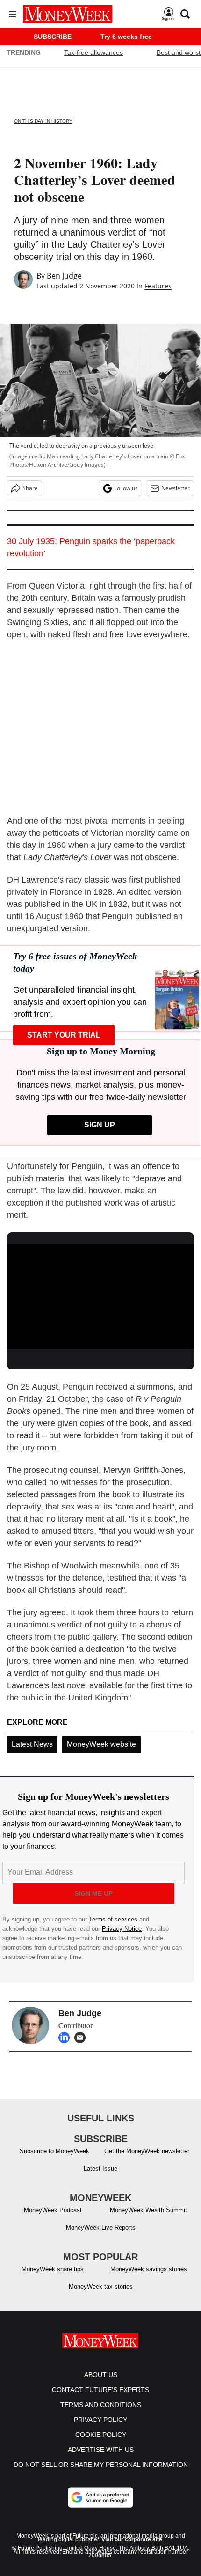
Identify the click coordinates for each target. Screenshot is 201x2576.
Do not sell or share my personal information (101, 2465)
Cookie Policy (101, 2435)
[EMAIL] (82, 2038)
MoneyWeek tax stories (101, 2286)
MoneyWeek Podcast (53, 2210)
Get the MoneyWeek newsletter (147, 2151)
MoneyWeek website (101, 1744)
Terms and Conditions (101, 2405)
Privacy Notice (122, 1929)
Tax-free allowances (93, 52)
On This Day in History (43, 121)
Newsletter (176, 488)
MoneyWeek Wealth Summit (148, 2210)
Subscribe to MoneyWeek (54, 2151)
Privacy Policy (100, 2420)
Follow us (126, 488)
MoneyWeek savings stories (149, 2269)
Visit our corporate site (132, 2539)
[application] (100, 1296)
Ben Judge (64, 276)
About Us (101, 2375)
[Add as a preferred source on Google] (100, 2497)
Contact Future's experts (100, 2390)
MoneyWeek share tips (53, 2269)
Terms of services (114, 1919)
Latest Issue (100, 2168)
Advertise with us (101, 2450)
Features (158, 286)
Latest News (32, 1744)
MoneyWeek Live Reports (101, 2227)
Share (30, 488)
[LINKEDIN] (66, 2038)
